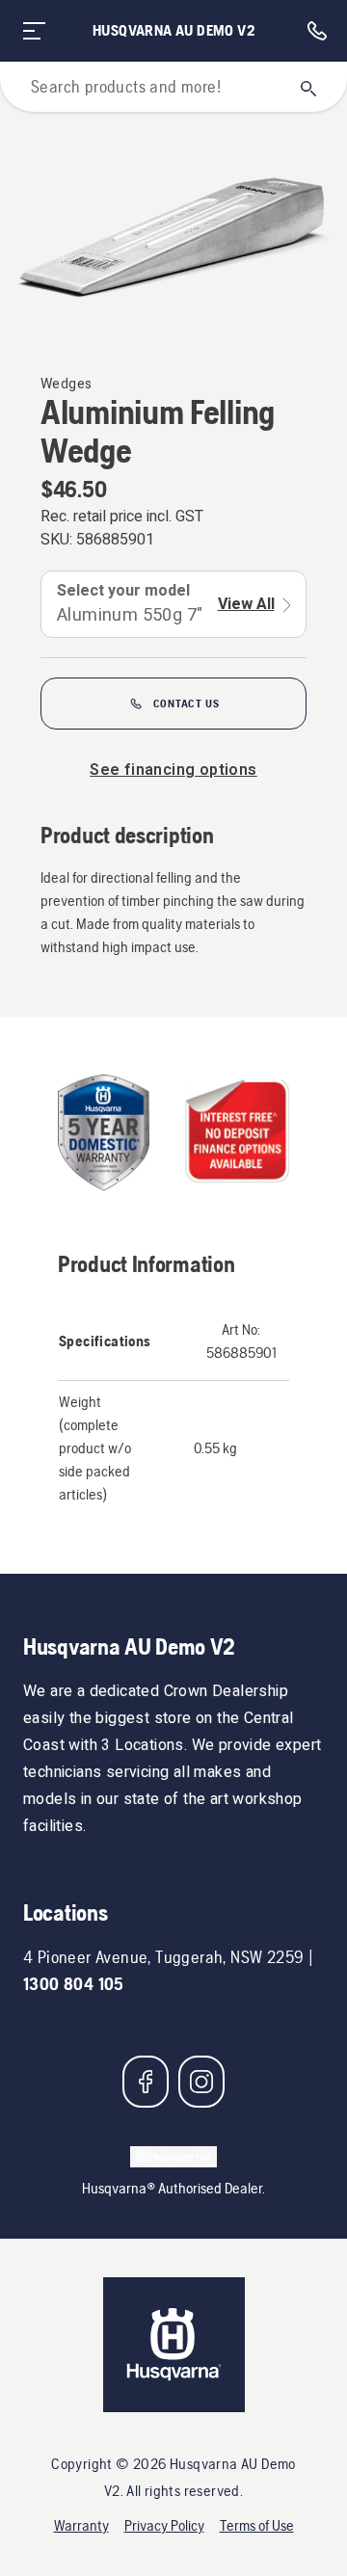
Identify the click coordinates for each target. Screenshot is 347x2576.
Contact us (187, 704)
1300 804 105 (74, 1984)
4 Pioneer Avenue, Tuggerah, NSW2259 (163, 1957)
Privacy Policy (164, 2525)
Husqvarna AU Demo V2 (173, 30)
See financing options (173, 770)
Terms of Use (257, 2525)
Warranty (81, 2525)
